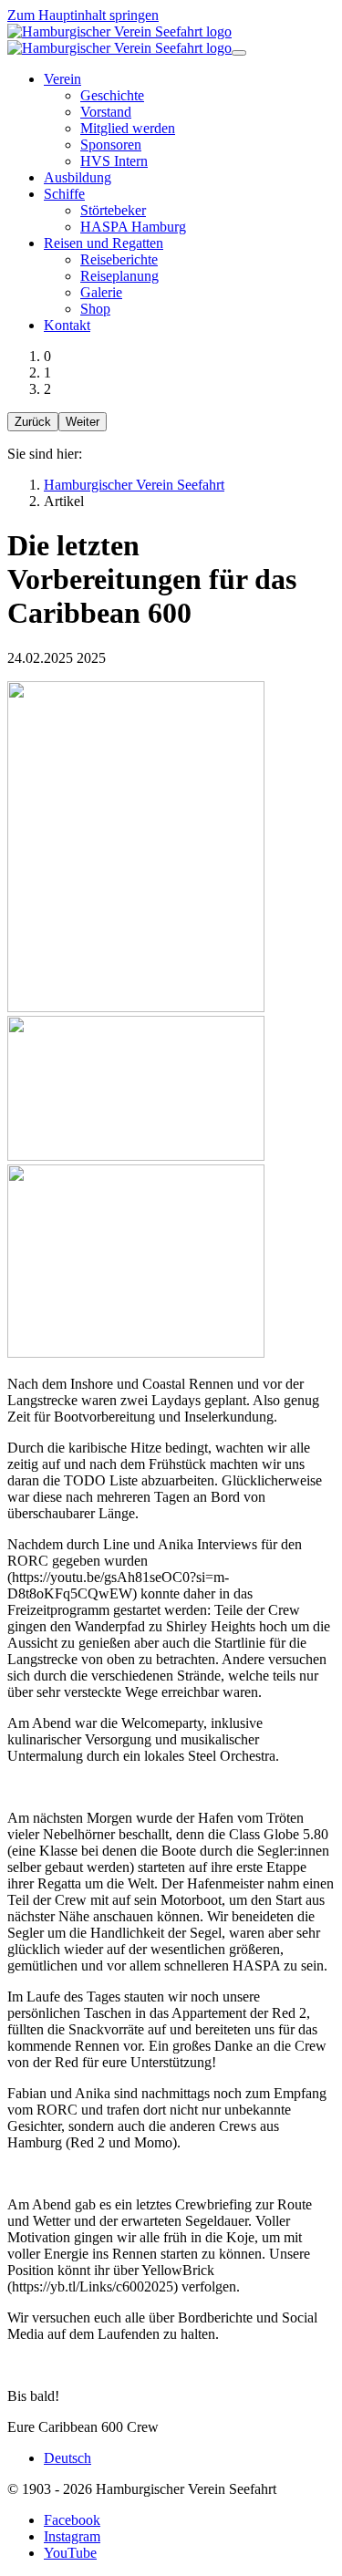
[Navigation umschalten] (239, 53)
